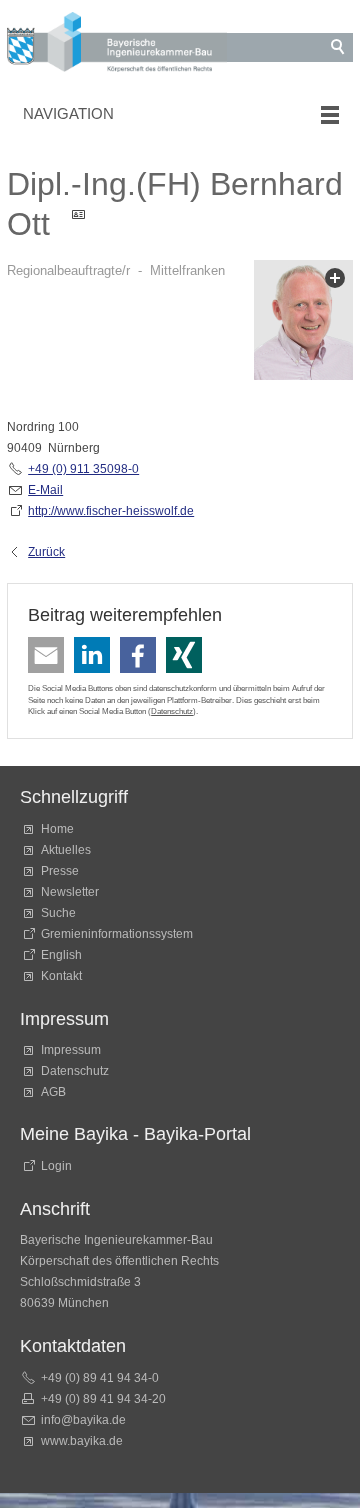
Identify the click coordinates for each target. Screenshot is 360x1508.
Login (56, 1166)
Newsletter (70, 892)
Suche (61, 913)
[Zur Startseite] (117, 45)
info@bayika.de (83, 1420)
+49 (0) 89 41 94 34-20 (103, 1399)
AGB (53, 1092)
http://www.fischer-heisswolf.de (111, 511)
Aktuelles (66, 850)
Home (57, 829)
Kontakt (61, 976)
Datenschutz (172, 711)
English (61, 955)
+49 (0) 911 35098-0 (83, 469)
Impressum (71, 1050)
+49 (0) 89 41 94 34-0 (100, 1378)
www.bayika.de (82, 1441)
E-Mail (45, 490)
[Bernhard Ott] (303, 323)
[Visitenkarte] (85, 224)
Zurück (46, 552)
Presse (60, 871)
